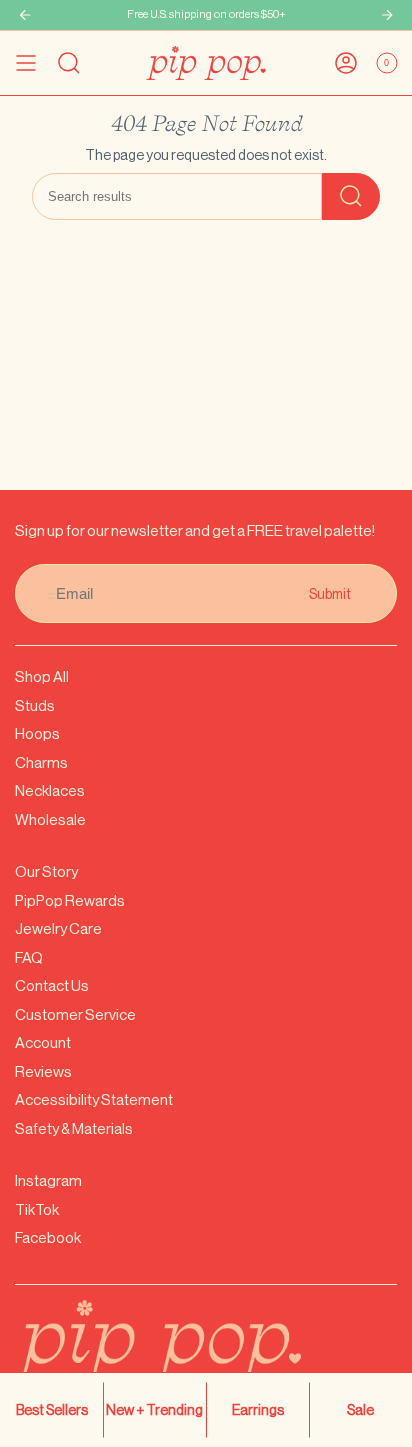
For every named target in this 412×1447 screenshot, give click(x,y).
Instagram (48, 1180)
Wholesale (50, 819)
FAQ (29, 957)
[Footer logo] (206, 1353)
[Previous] (25, 15)
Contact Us (52, 985)
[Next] (387, 15)
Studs (35, 705)
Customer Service (75, 1014)
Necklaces (50, 790)
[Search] (351, 196)
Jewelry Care (58, 928)
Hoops (37, 733)
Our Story (46, 871)
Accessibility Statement (94, 1099)
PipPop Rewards (70, 900)
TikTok (37, 1209)
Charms (41, 762)
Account (43, 1042)
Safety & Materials (74, 1128)
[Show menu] (26, 63)
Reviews (43, 1071)
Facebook (48, 1237)
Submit (330, 594)
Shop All (42, 676)
